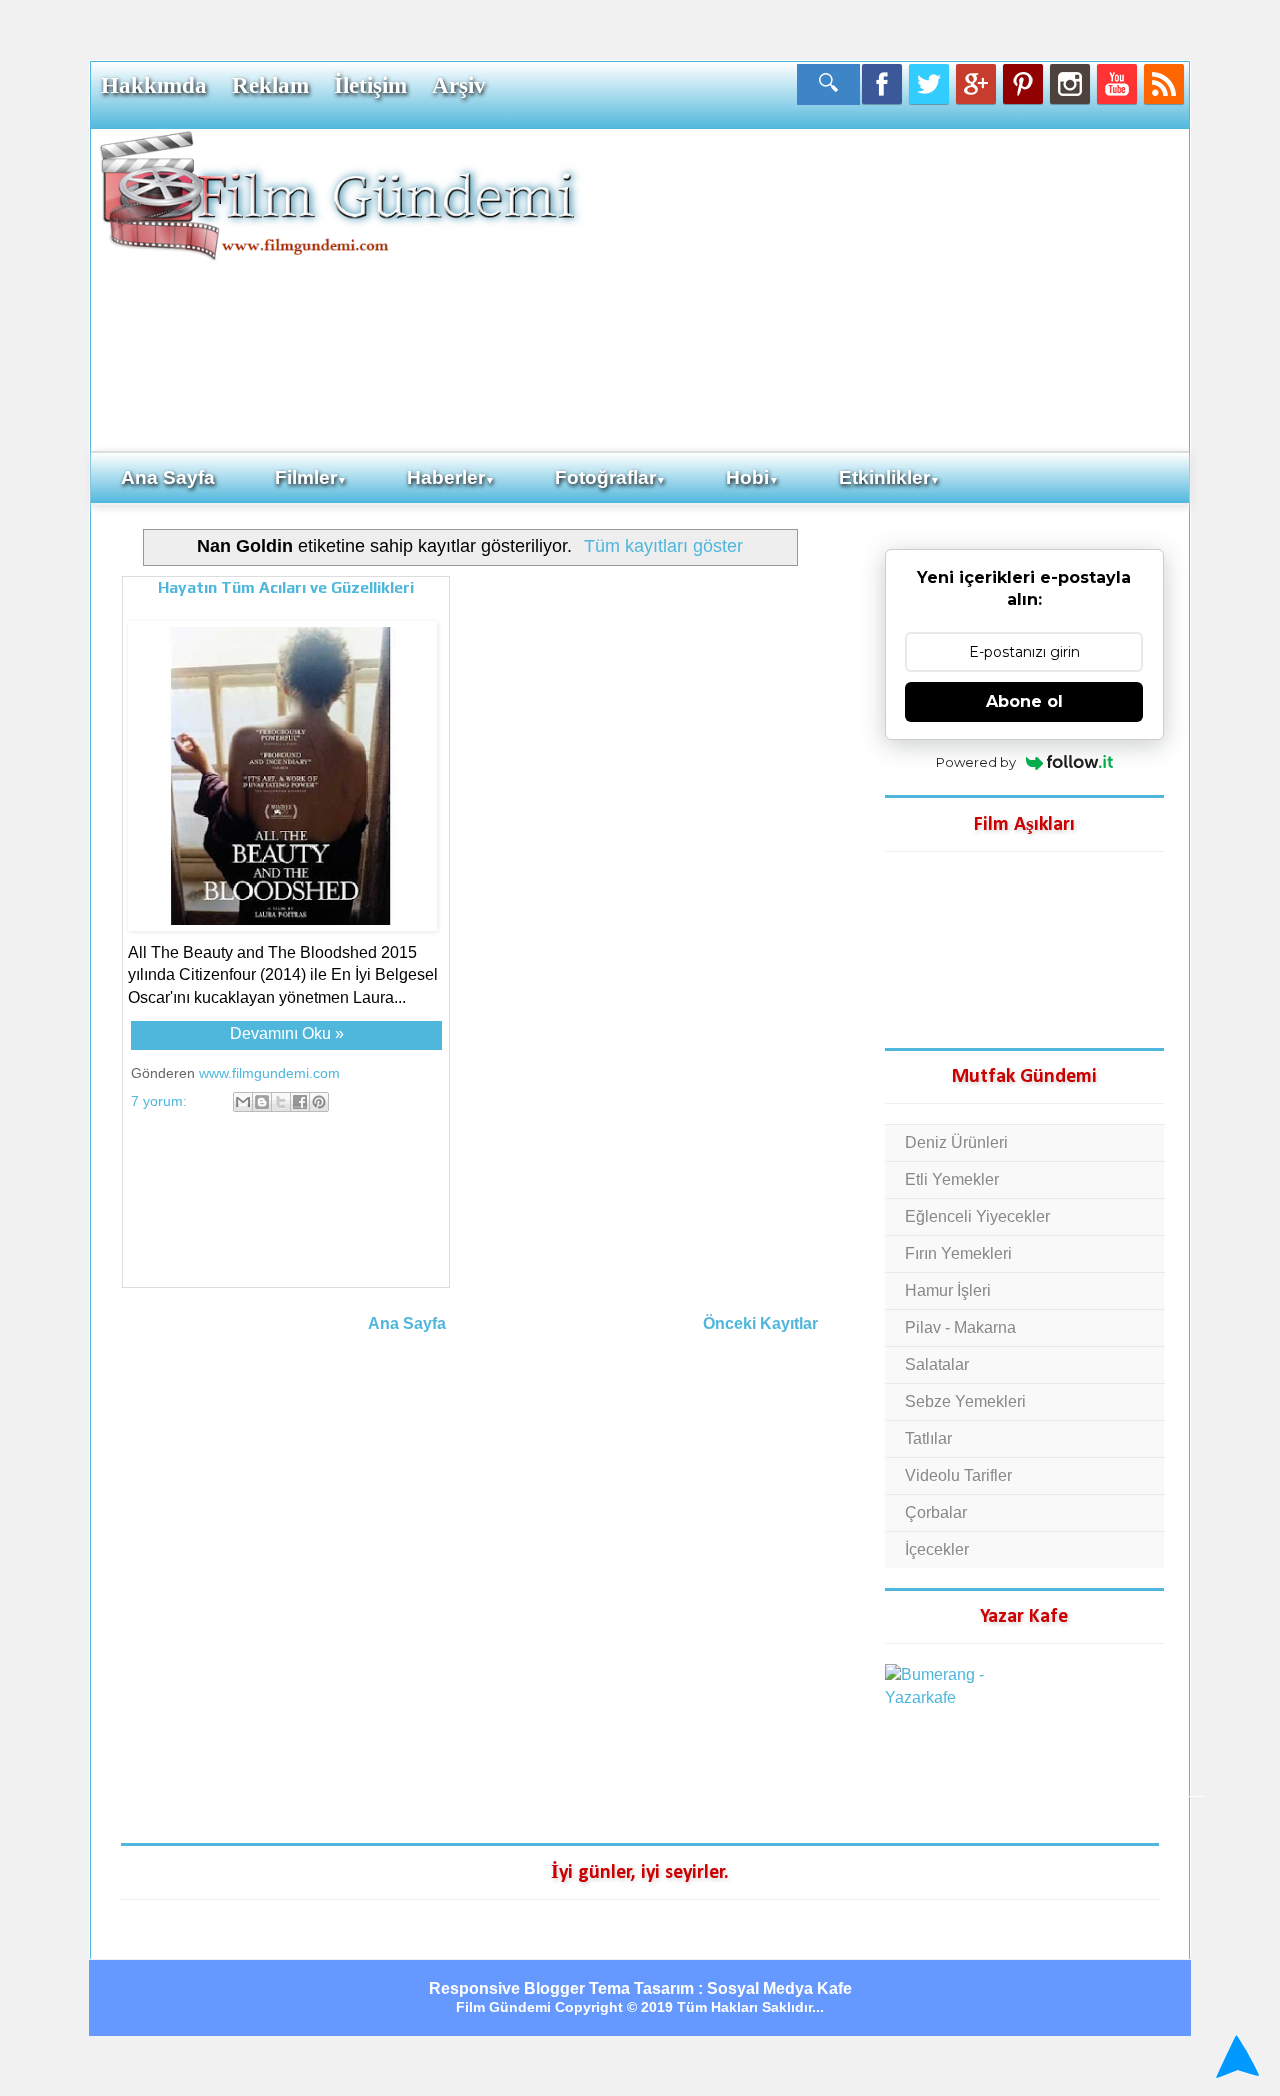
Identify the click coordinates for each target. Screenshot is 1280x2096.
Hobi (752, 477)
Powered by (976, 762)
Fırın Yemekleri (958, 1253)
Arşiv (459, 85)
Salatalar (937, 1364)
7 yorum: (161, 1101)
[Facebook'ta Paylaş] (300, 1102)
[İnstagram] (1070, 84)
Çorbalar (936, 1512)
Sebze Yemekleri (965, 1401)
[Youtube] (1117, 84)
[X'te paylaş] (281, 1102)
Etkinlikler (889, 477)
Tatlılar (928, 1438)
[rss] (1164, 84)
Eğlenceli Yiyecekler (977, 1216)
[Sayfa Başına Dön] (1234, 2056)
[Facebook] (882, 84)
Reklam (270, 85)
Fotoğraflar (610, 477)
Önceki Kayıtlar (760, 1323)
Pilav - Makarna (960, 1327)
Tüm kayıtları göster (663, 546)
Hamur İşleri (948, 1290)
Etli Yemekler (952, 1179)
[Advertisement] (885, 289)
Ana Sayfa (168, 477)
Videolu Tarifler (958, 1475)
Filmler (311, 477)
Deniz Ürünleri (956, 1142)
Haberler (451, 477)
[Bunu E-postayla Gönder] (243, 1102)
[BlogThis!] (262, 1102)
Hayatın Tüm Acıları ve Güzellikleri (286, 587)
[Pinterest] (1023, 84)
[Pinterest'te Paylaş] (319, 1102)
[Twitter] (929, 84)
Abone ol (1024, 701)
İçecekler (937, 1549)
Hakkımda (154, 85)
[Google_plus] (976, 84)
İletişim (370, 85)
